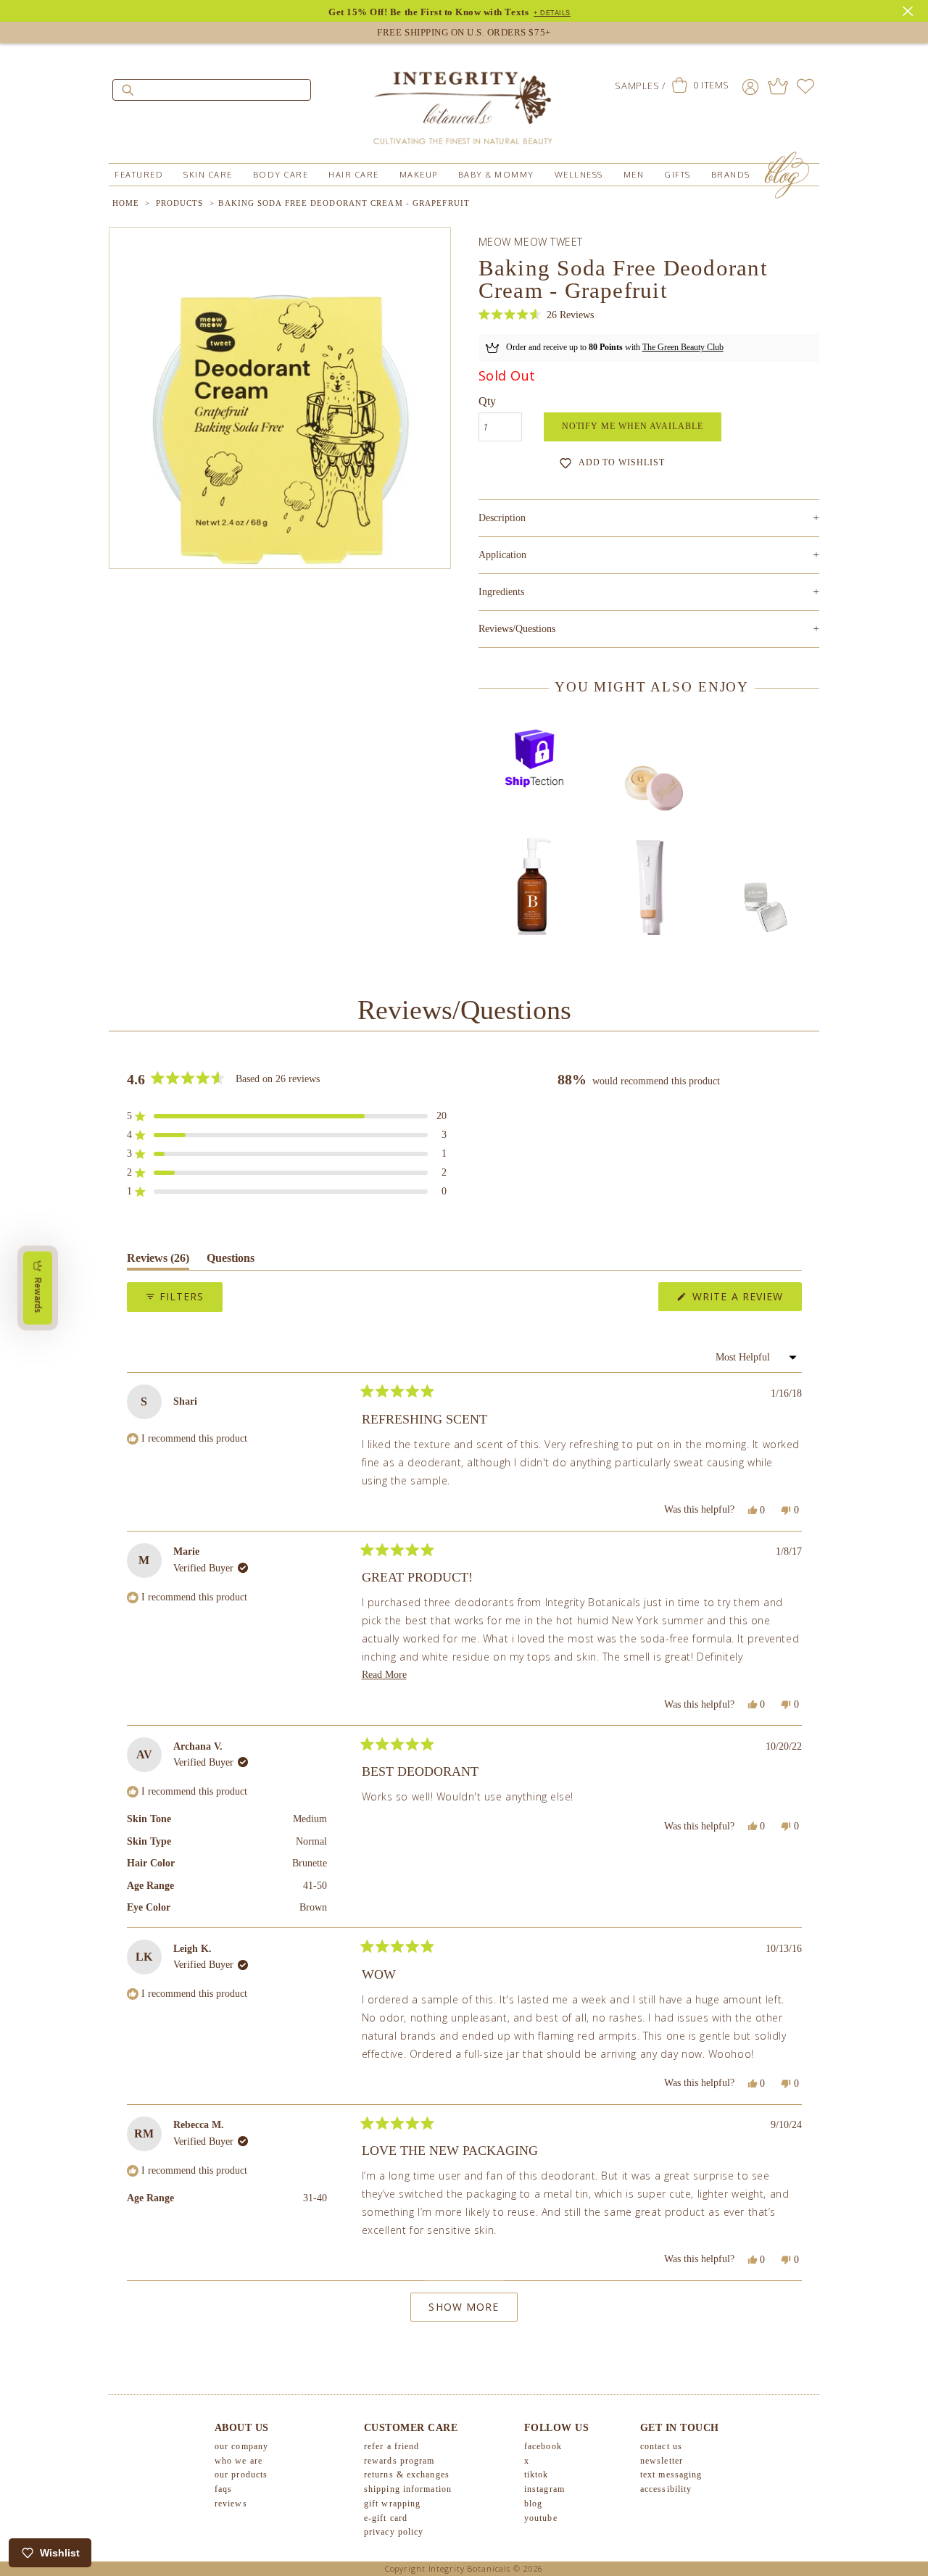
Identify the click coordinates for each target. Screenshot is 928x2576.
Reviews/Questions (517, 629)
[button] (536, 315)
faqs (223, 2489)
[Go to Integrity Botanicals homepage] (464, 101)
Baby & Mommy (496, 175)
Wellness (579, 175)
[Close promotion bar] (910, 9)
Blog (533, 2504)
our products (241, 2475)
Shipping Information (408, 2489)
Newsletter (662, 2461)
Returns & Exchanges (407, 2475)
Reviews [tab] (158, 1261)
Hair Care (354, 175)
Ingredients (649, 592)
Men (634, 175)
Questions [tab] (231, 1261)
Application (649, 555)
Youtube (541, 2518)
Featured (139, 175)
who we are (239, 2461)
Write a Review (745, 1300)
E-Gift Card (386, 2518)
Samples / (640, 86)
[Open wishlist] (805, 86)
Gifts (678, 175)
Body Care (281, 175)
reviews (231, 2504)
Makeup (419, 175)
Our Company (241, 2446)
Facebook (543, 2446)
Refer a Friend (391, 2446)
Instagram (544, 2489)
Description (649, 518)
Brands (731, 175)
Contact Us (661, 2446)
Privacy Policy (394, 2532)
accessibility (666, 2489)
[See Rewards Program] (778, 86)
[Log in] (750, 86)
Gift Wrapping (392, 2504)
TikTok (536, 2475)
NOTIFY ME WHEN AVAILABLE (633, 426)
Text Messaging (671, 2475)
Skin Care (208, 175)
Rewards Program (399, 2461)
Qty (487, 401)
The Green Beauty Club (683, 347)
